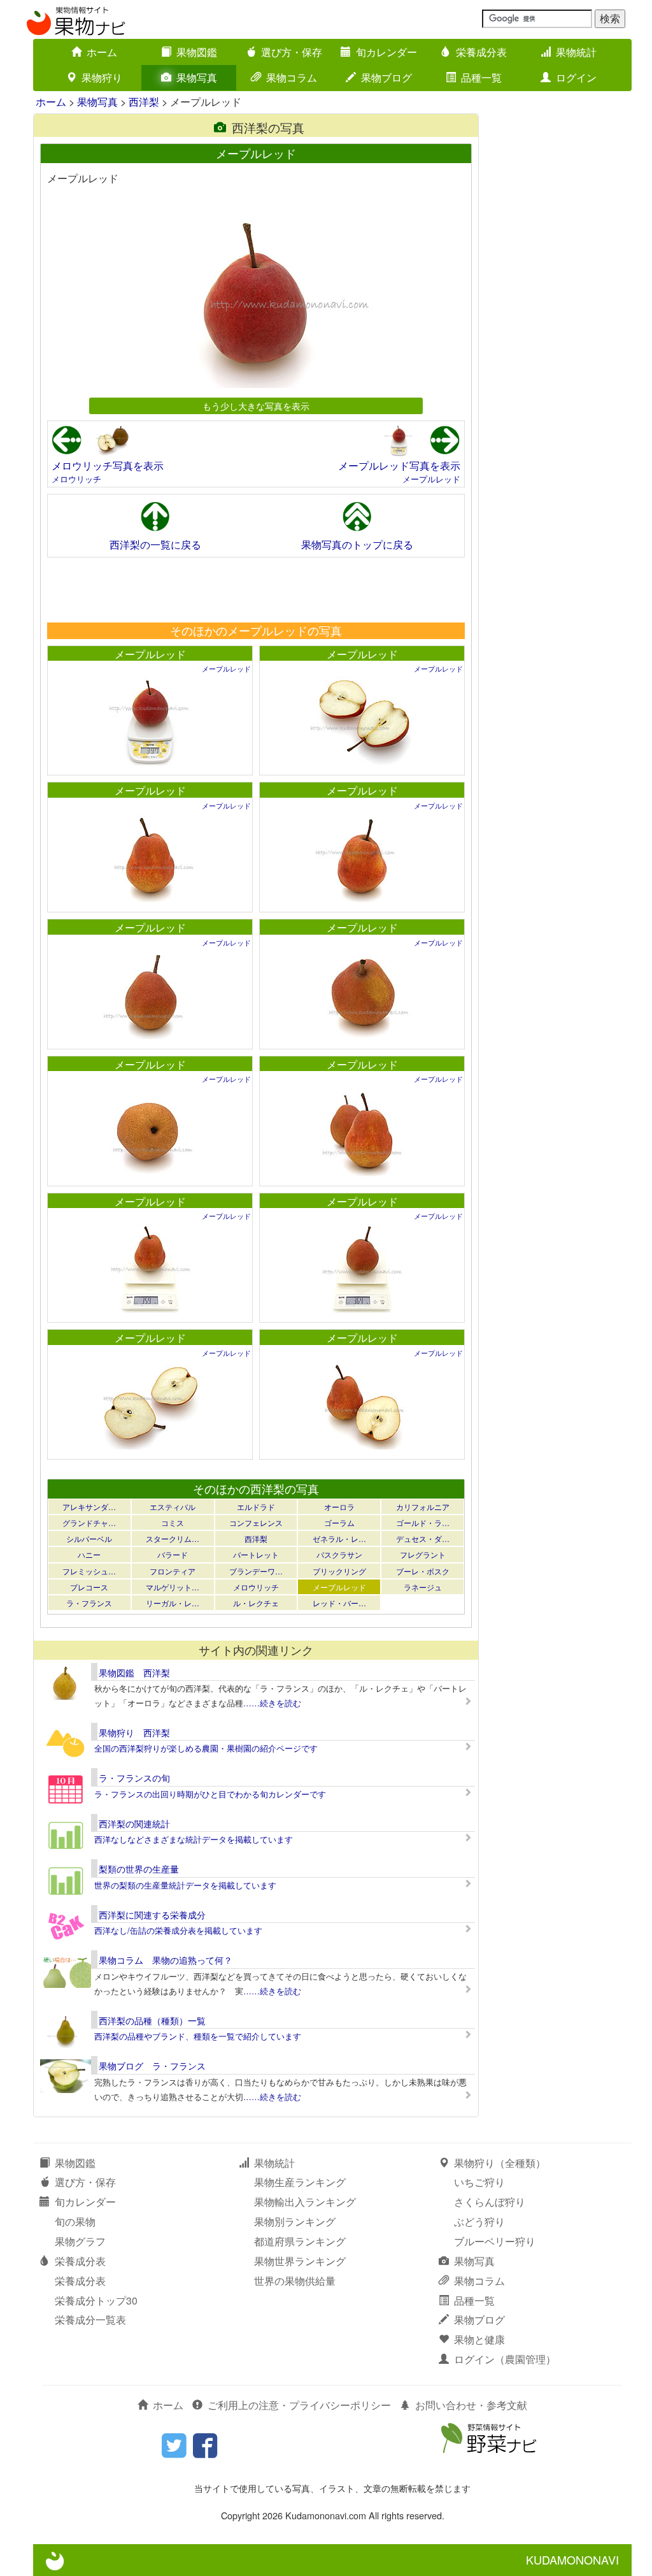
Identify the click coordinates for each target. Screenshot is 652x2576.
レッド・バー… (339, 1603)
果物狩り (102, 77)
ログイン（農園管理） (505, 2359)
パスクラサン (339, 1554)
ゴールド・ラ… (423, 1522)
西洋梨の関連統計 (134, 1824)
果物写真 (197, 77)
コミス (173, 1522)
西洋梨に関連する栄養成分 (152, 1915)
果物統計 (576, 52)
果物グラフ (80, 2241)
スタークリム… (173, 1538)
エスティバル (173, 1507)
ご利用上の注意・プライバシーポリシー (299, 2405)
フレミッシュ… (89, 1571)
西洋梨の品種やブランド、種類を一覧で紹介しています (198, 2036)
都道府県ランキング (300, 2241)
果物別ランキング (295, 2221)
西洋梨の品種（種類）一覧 (152, 2020)
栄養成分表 (481, 52)
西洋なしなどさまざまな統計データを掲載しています (194, 1839)
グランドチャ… (89, 1522)
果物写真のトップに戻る (357, 544)
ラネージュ (423, 1587)
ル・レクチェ (256, 1603)
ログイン (576, 77)
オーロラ (339, 1507)
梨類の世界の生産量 (139, 1869)
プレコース (89, 1587)
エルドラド (256, 1507)
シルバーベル (89, 1538)
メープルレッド (431, 479)
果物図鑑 (197, 52)
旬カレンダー (386, 52)
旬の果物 (75, 2221)
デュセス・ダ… (423, 1538)
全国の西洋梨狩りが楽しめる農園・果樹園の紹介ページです (206, 1748)
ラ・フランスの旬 (134, 1778)
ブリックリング (339, 1571)
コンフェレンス (256, 1522)
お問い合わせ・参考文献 (471, 2405)
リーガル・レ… (173, 1603)
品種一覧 (481, 77)
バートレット (256, 1554)
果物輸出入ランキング (305, 2202)
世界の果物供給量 (295, 2281)
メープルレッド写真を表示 (399, 465)
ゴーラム (339, 1522)
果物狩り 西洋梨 (134, 1732)
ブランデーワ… (256, 1571)
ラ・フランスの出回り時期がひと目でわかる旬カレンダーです (210, 1794)
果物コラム (292, 77)
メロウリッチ (76, 479)
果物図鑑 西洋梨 (134, 1673)
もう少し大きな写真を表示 (256, 406)
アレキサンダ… (89, 1507)
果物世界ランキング (300, 2261)
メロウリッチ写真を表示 (108, 465)
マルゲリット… (173, 1587)
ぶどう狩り (479, 2221)
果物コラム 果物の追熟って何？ (166, 1960)
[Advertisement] (255, 589)
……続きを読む (272, 1703)
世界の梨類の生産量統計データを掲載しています (185, 1885)
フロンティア (173, 1571)
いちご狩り (479, 2182)
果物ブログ (386, 77)
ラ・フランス (89, 1603)
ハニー (89, 1554)
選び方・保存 (292, 52)
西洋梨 (144, 102)
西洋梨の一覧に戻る (155, 544)
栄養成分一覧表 (90, 2320)
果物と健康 (479, 2339)
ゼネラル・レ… (339, 1538)
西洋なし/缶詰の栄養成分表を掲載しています (178, 1930)
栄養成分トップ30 (96, 2300)
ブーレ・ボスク (423, 1571)
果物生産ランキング (300, 2182)
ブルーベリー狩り (495, 2241)
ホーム (102, 52)
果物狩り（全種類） (500, 2163)
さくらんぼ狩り (490, 2202)
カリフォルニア (423, 1507)
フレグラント (423, 1554)
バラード (173, 1554)
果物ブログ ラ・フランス (152, 2066)
